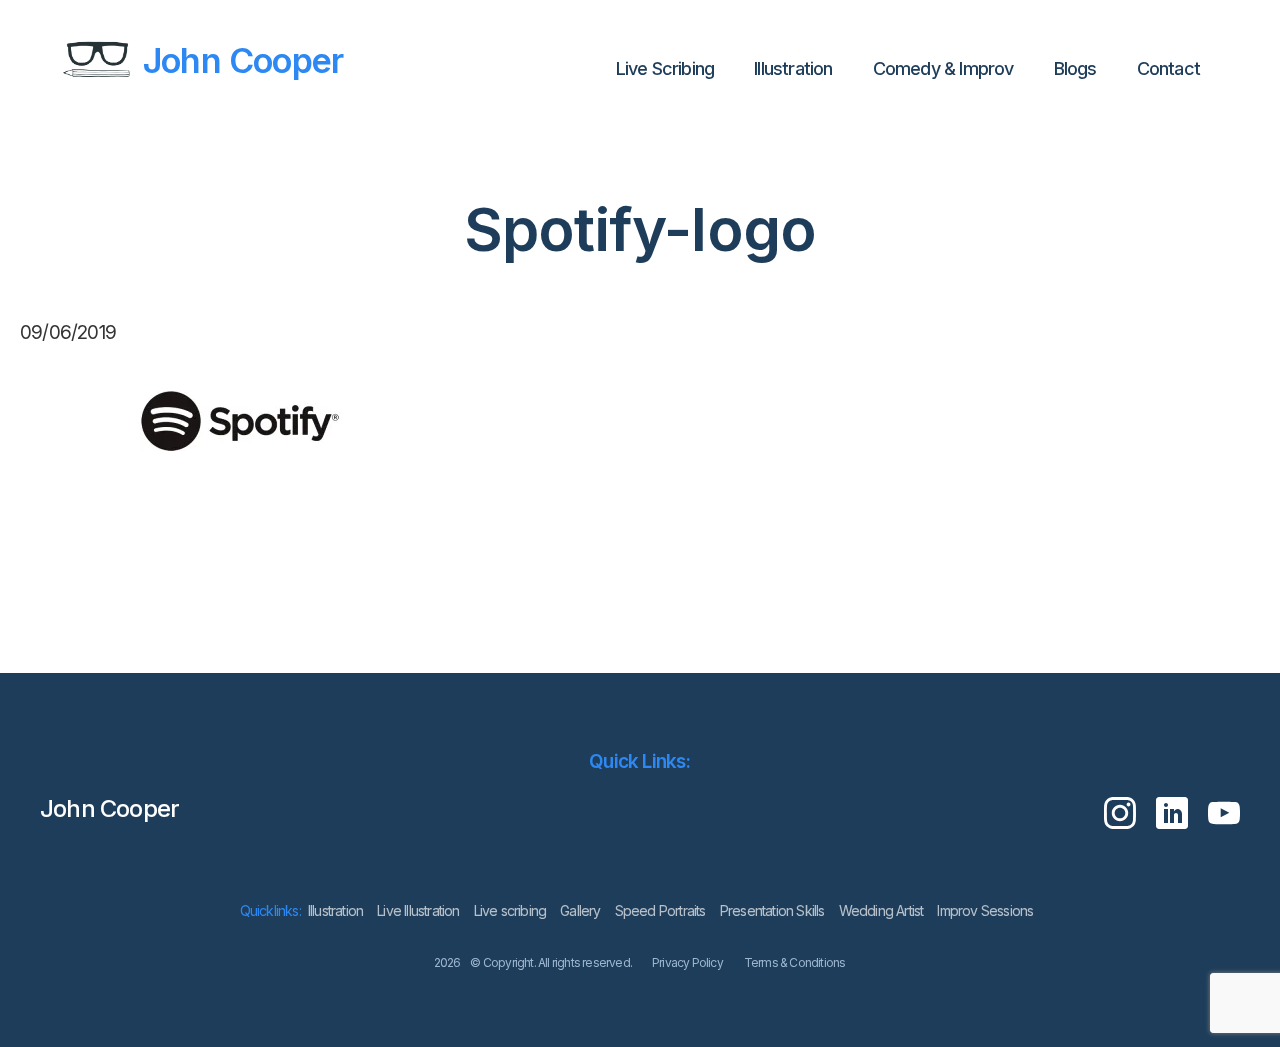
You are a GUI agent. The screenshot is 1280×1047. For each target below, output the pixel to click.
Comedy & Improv (943, 68)
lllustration (793, 68)
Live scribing (510, 910)
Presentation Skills (772, 910)
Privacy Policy (687, 962)
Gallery (580, 910)
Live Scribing (665, 68)
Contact (1168, 68)
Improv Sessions (985, 910)
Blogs (1075, 68)
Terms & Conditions (795, 962)
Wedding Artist (881, 910)
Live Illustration (418, 910)
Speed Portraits (660, 910)
